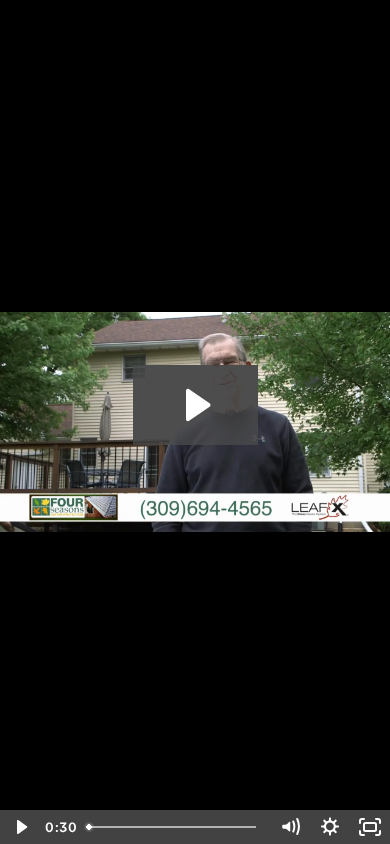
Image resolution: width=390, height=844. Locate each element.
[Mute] (290, 827)
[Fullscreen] (370, 827)
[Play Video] (20, 827)
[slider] (174, 827)
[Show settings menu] (330, 827)
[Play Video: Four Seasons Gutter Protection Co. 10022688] (195, 405)
